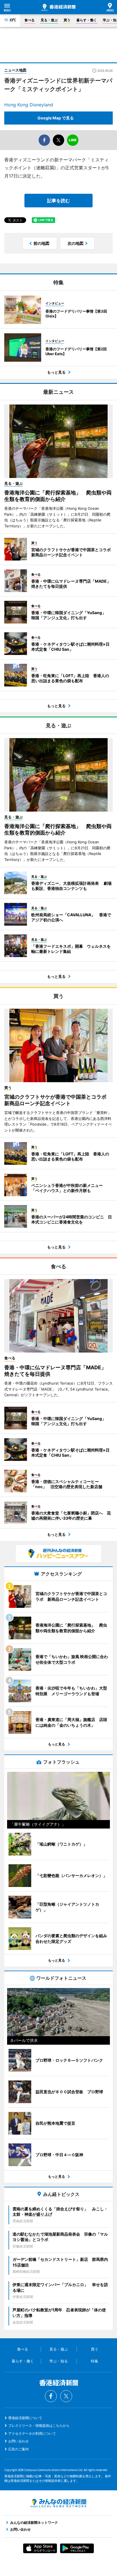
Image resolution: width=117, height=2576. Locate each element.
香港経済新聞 (58, 7)
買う (67, 20)
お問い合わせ (18, 2441)
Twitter (66, 2396)
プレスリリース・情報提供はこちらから (39, 2426)
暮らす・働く (87, 20)
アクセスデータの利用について (32, 2433)
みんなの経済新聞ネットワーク (58, 2503)
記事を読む (58, 201)
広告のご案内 (18, 2449)
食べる (30, 20)
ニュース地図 (15, 70)
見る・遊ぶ (49, 20)
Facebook (51, 2396)
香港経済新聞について (25, 2418)
